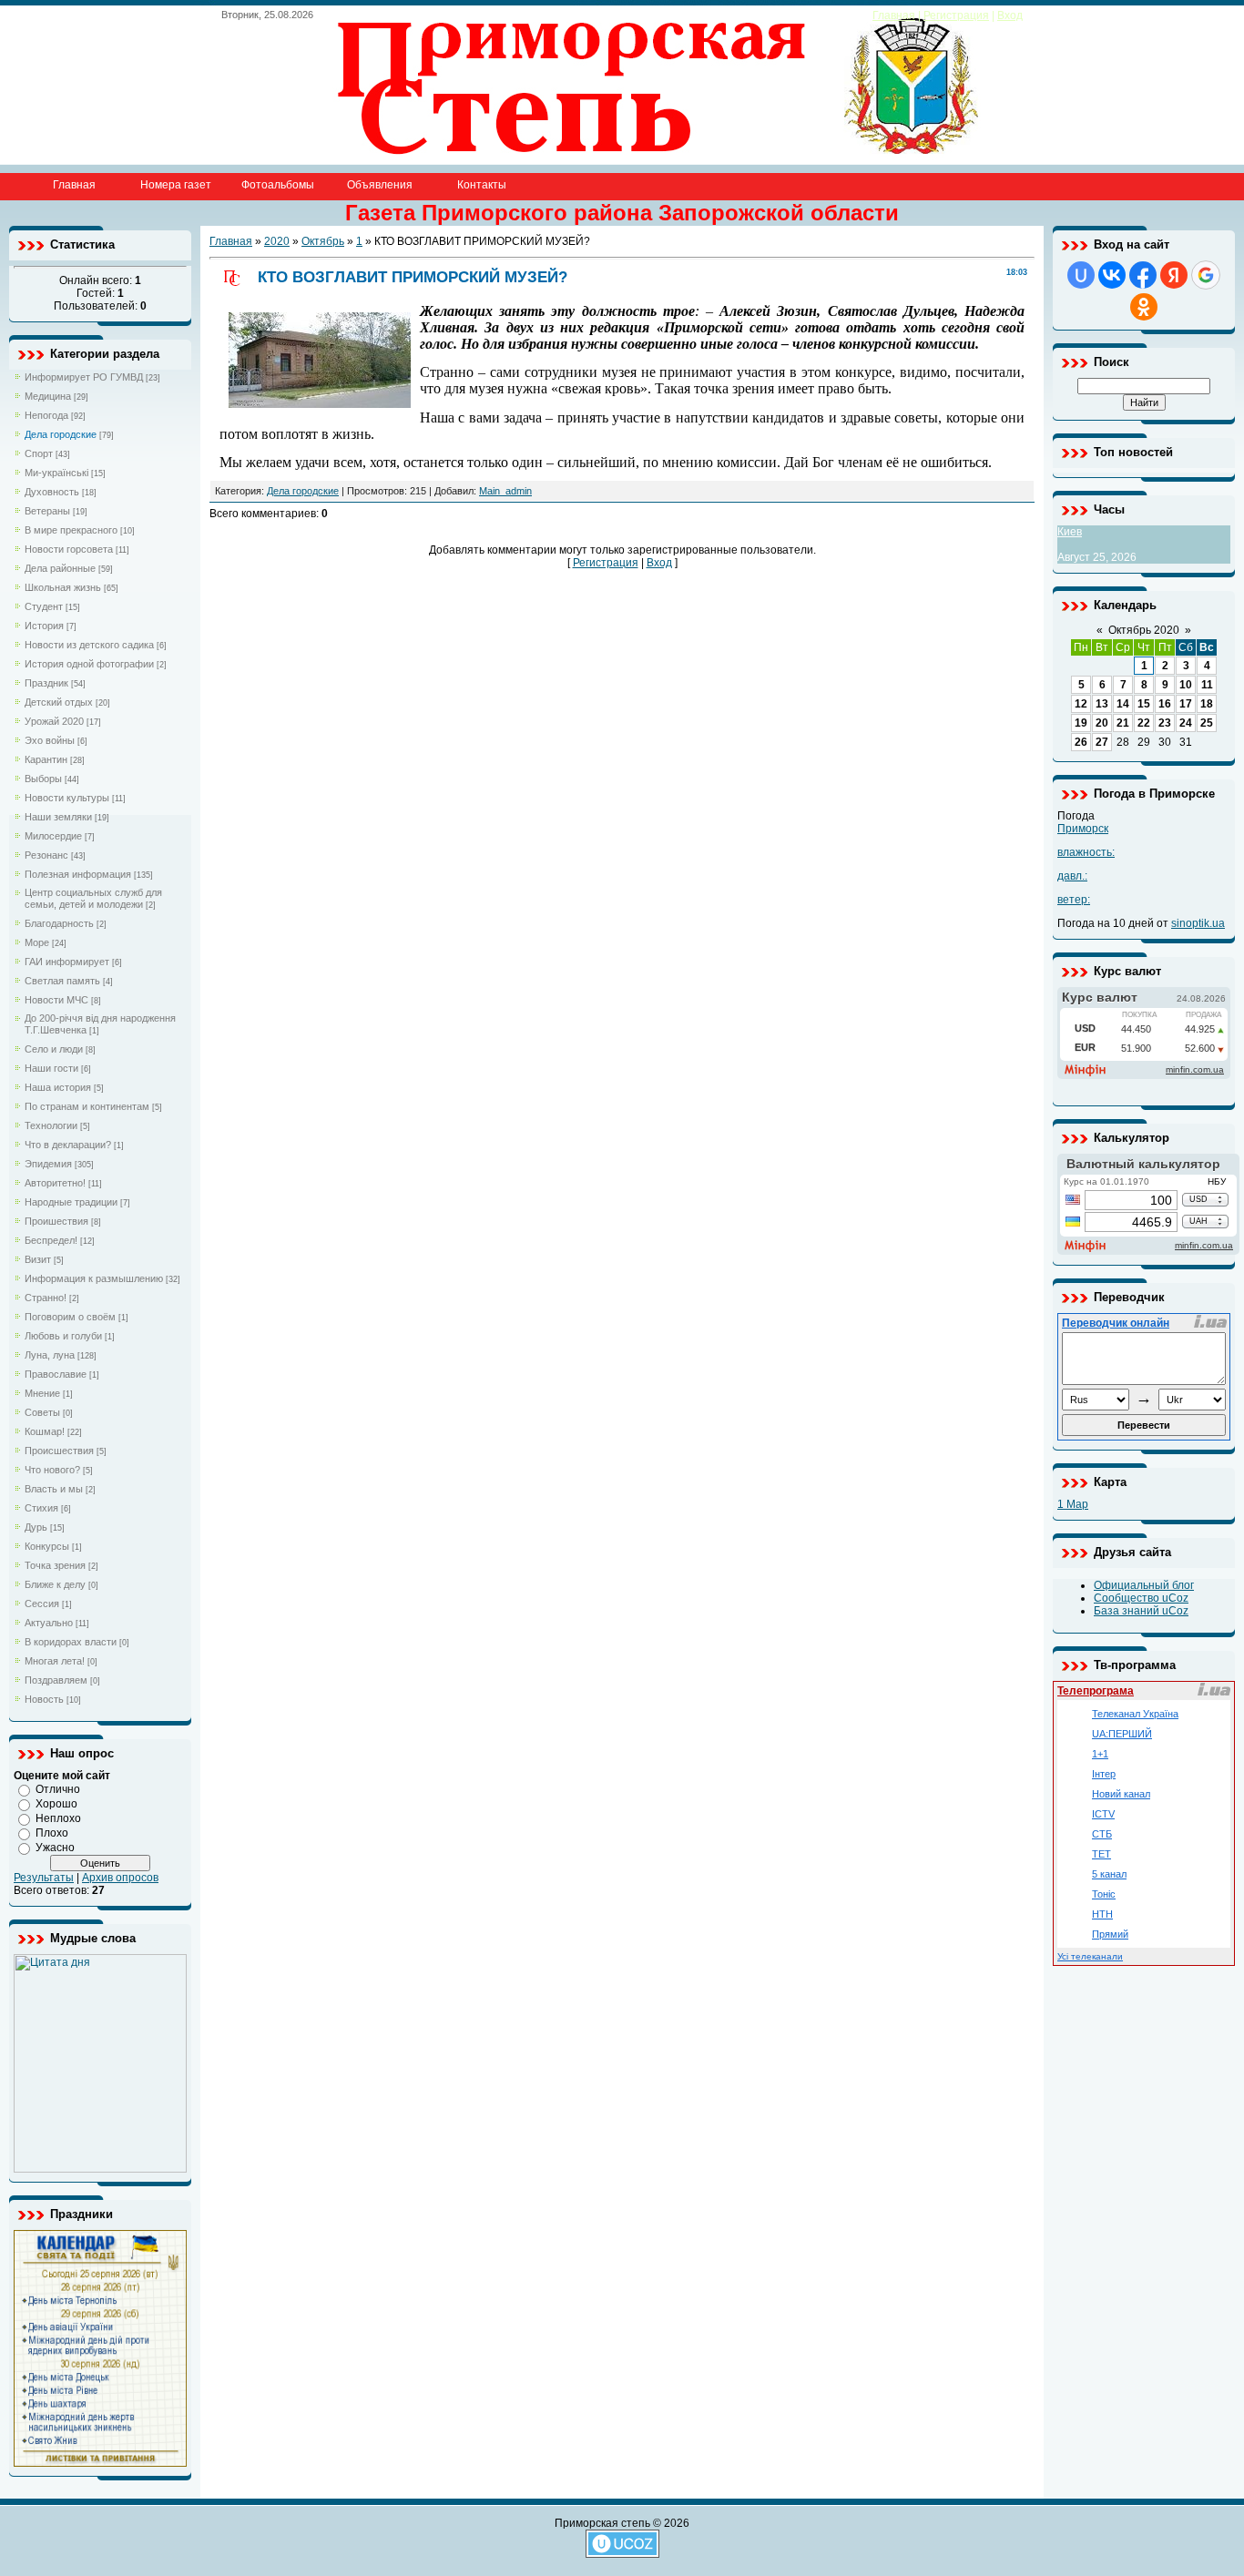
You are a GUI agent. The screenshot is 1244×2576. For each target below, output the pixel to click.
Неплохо (58, 1818)
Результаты (44, 1878)
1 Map (1073, 1504)
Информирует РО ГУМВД (84, 377)
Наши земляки (58, 817)
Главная (894, 15)
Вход (1010, 15)
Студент (44, 606)
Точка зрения (55, 1565)
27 (1102, 742)
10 (1186, 685)
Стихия (41, 1508)
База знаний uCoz (1141, 1611)
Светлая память (62, 981)
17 (1186, 704)
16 (1165, 704)
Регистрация (956, 15)
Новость (44, 1699)
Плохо (52, 1833)
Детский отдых (59, 702)
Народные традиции (71, 1202)
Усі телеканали (1090, 1956)
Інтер (1104, 1774)
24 (1186, 723)
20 (1102, 723)
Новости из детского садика (89, 645)
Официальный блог (1144, 1585)
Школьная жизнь (63, 587)
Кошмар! (45, 1431)
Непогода (46, 415)
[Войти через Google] (1206, 275)
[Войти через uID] (1081, 275)
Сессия (42, 1604)
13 (1102, 704)
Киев (1070, 532)
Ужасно (55, 1848)
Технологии (51, 1125)
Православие (56, 1374)
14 (1123, 704)
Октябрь (323, 241)
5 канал (1109, 1874)
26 (1081, 742)
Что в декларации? (68, 1145)
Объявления (380, 185)
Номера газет (176, 185)
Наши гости (51, 1068)
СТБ (1102, 1834)
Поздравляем (56, 1680)
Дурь (36, 1527)
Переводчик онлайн (1116, 1323)
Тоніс (1104, 1894)
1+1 (1100, 1754)
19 (1081, 723)
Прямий (1110, 1934)
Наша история (58, 1087)
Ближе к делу (55, 1584)
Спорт (39, 453)
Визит (38, 1259)
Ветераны (47, 511)
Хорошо (56, 1804)
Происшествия (59, 1451)
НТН (1102, 1914)
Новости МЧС (56, 1000)
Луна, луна (50, 1355)
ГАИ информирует (67, 962)
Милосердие (53, 836)
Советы (42, 1412)
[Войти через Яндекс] (1174, 275)
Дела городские (61, 434)
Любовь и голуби (63, 1336)
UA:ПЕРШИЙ (1122, 1734)
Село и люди (54, 1049)
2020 (277, 241)
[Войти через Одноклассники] (1144, 307)
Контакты (482, 185)
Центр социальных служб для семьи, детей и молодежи (93, 898)
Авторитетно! (55, 1183)
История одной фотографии (89, 664)
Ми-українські (56, 473)
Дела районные (60, 568)
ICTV (1103, 1814)
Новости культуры (67, 798)
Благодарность (59, 923)
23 (1165, 723)
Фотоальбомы (278, 185)
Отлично (58, 1789)
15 (1144, 704)
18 (1207, 704)
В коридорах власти (71, 1642)
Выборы (43, 779)
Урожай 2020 (54, 721)
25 (1207, 723)
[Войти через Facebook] (1143, 275)
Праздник (46, 683)
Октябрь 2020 (1144, 630)
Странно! (46, 1298)
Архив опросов (120, 1878)
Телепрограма (1096, 1691)
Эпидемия (48, 1164)
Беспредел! (51, 1240)
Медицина (48, 396)
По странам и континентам (87, 1106)
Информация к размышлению (94, 1278)
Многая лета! (55, 1661)
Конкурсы (47, 1546)
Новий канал (1121, 1794)
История (44, 626)
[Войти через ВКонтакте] (1112, 275)
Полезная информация (78, 874)
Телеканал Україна (1135, 1714)
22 (1144, 723)
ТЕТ (1101, 1854)
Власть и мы (54, 1489)
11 (1207, 685)
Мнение (42, 1393)
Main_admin (505, 491)
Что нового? (52, 1470)
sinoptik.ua (1198, 923)
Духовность (52, 492)
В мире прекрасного (71, 530)
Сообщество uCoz (1141, 1598)
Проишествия (56, 1221)
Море (37, 942)
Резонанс (46, 855)
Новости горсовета (69, 549)
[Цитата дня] (100, 2169)
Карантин (46, 759)
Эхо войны (50, 740)
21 (1123, 723)
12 (1081, 704)
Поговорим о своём (70, 1317)
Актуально (49, 1623)
